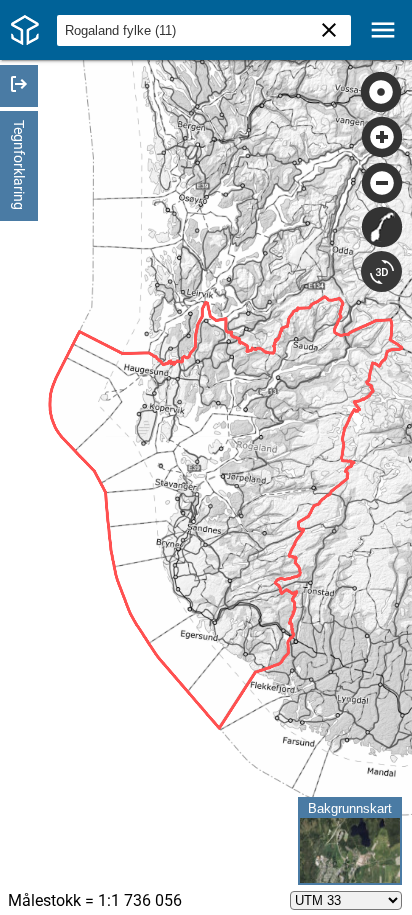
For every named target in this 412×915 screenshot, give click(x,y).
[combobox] (204, 30)
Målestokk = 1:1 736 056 (95, 900)
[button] (206, 30)
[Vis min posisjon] (381, 92)
